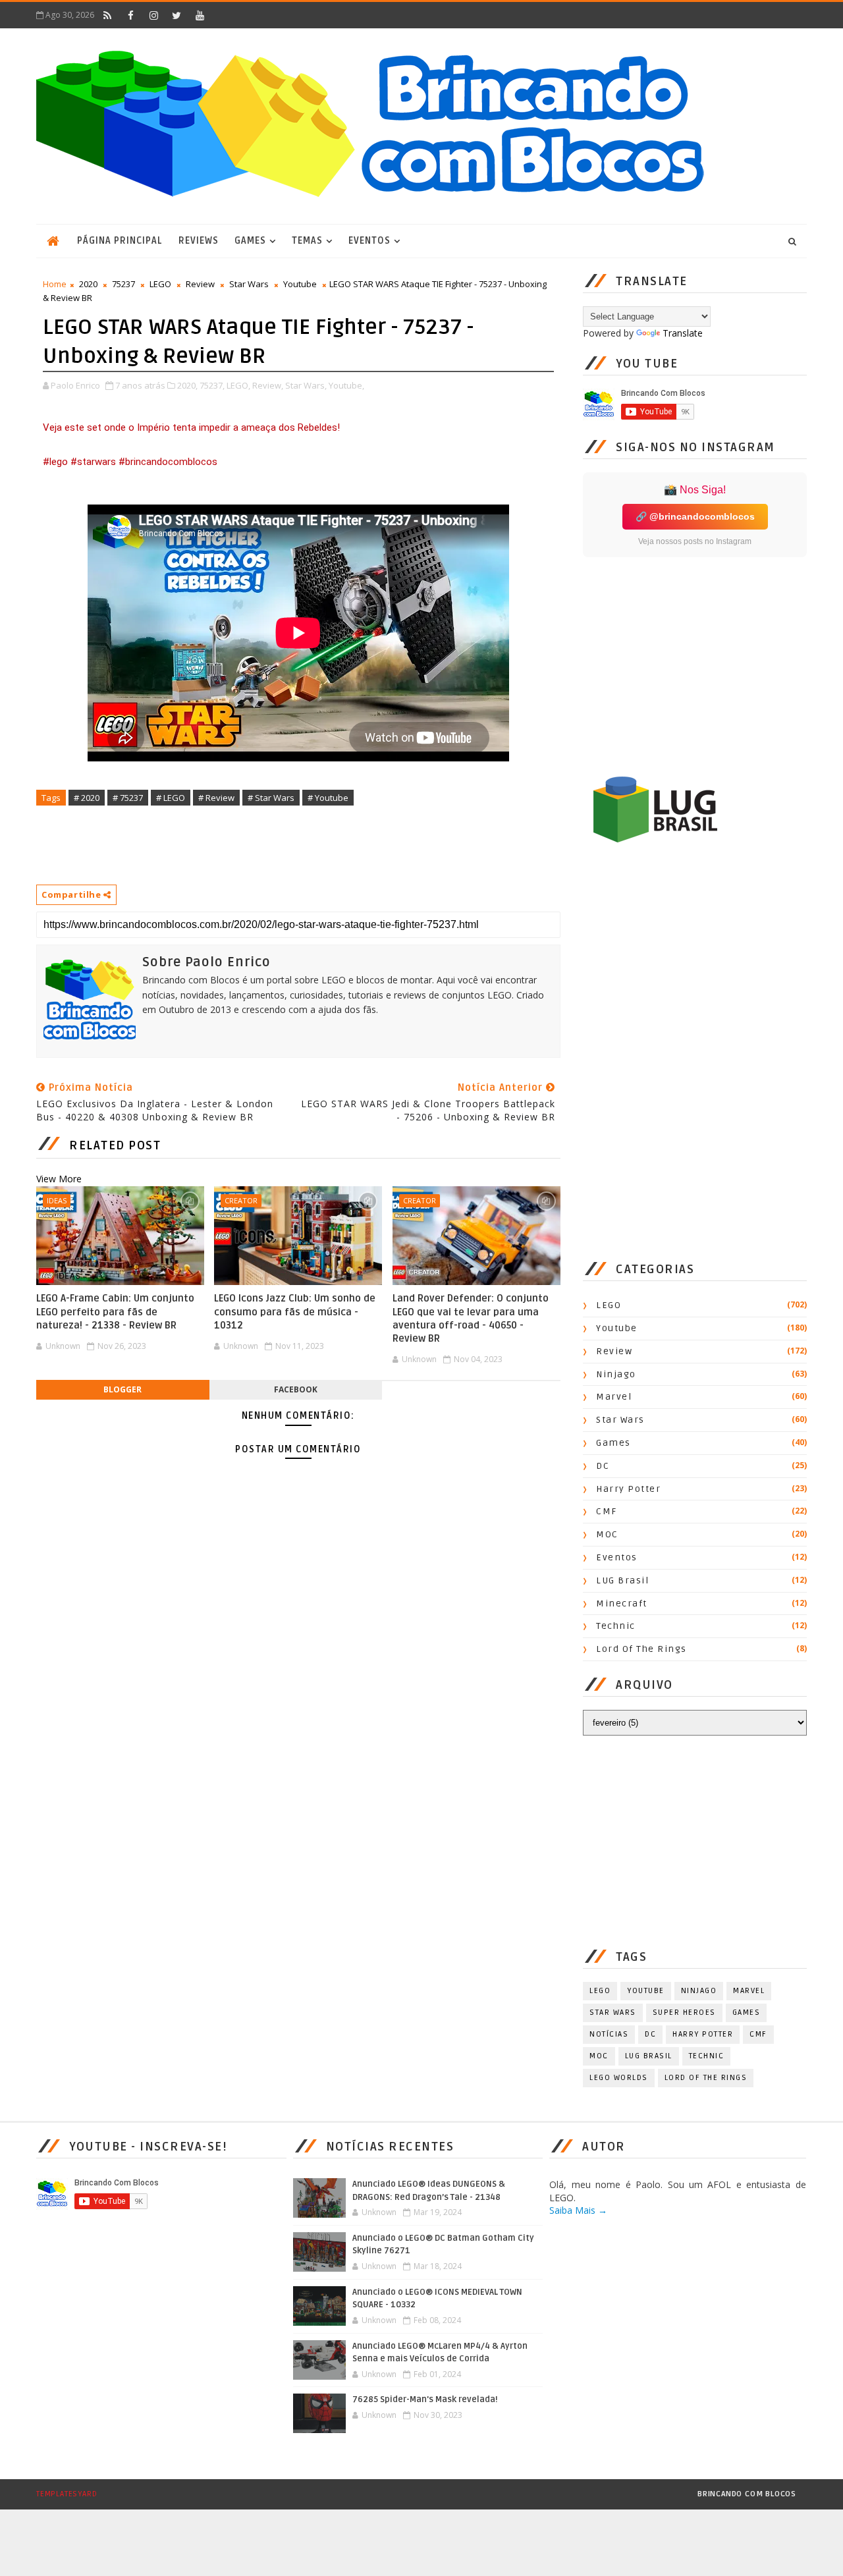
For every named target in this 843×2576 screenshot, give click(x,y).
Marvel (614, 1397)
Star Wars (249, 284)
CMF (607, 1511)
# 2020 (87, 798)
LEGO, (238, 385)
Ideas (57, 1200)
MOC (607, 1534)
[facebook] (130, 15)
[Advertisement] (276, 844)
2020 (88, 284)
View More (59, 1179)
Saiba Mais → (578, 2210)
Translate (683, 333)
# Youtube (328, 798)
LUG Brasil (622, 1580)
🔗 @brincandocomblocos (695, 516)
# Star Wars (271, 798)
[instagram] (153, 15)
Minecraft (622, 1603)
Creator (241, 1200)
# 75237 (128, 798)
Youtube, (346, 385)
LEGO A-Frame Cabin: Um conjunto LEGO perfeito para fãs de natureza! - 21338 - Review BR (115, 1312)
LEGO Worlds (619, 2078)
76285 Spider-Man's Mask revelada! (425, 2399)
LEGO (160, 284)
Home (55, 284)
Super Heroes (684, 2013)
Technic (616, 1626)
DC (603, 1466)
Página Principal (120, 241)
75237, (212, 385)
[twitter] (177, 15)
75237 (123, 284)
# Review (216, 798)
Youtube (300, 284)
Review (200, 284)
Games (250, 241)
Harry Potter (628, 1489)
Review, (268, 385)
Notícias (609, 2034)
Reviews (199, 241)
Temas (307, 241)
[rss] (107, 15)
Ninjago (616, 1374)
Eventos (369, 241)
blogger (122, 1389)
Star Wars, (306, 385)
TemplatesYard (67, 2494)
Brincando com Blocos (747, 2494)
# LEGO (171, 798)
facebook (296, 1389)
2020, (187, 385)
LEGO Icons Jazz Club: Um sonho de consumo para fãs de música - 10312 (295, 1312)
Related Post (115, 1145)
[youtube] (200, 15)
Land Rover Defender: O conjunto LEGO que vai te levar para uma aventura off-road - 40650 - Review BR (471, 1318)
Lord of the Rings (641, 1649)
